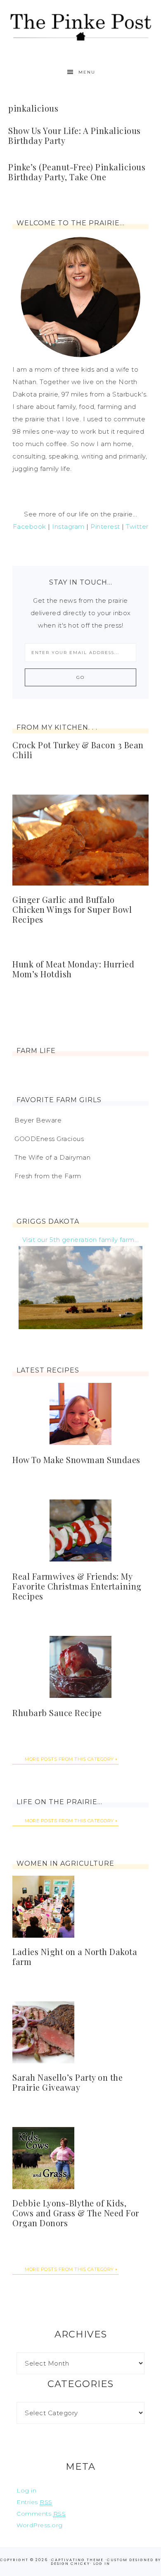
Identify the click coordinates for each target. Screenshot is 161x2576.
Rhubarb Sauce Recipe (57, 1713)
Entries (34, 2502)
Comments (41, 2514)
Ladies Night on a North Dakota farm (75, 1956)
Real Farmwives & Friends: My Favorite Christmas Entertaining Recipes (77, 1586)
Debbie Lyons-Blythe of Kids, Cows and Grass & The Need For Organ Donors (76, 2213)
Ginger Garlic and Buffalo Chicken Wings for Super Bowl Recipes (72, 909)
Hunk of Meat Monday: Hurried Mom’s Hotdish (73, 969)
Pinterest (105, 526)
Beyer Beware (38, 1120)
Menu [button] (87, 72)
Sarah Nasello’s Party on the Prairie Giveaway (67, 2082)
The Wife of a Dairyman (52, 1157)
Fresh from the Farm (48, 1176)
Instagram (68, 526)
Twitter (137, 526)
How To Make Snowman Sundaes (76, 1460)
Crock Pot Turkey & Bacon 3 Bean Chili (78, 750)
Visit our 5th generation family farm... (81, 1240)
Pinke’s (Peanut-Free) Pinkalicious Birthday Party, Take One (77, 172)
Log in (26, 2490)
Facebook (30, 526)
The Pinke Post (81, 26)
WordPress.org (40, 2525)
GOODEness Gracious (49, 1139)
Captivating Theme (77, 2560)
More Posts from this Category (69, 1759)
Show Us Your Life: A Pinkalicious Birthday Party (75, 135)
